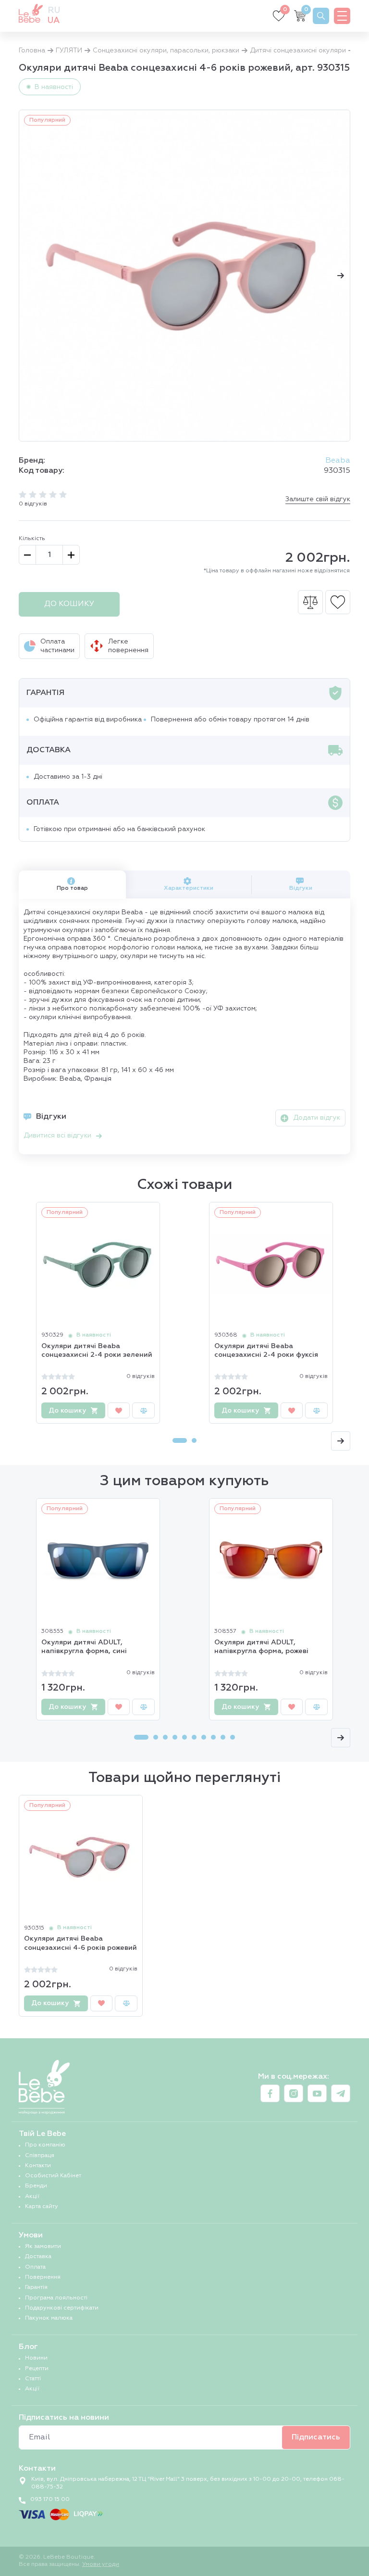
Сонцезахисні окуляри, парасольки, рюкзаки (166, 51)
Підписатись (316, 2437)
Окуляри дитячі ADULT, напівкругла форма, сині (84, 1647)
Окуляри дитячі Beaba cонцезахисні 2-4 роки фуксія (266, 1351)
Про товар (72, 888)
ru (54, 11)
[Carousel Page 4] (175, 1737)
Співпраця (40, 2156)
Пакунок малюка (49, 2318)
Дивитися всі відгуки (57, 1136)
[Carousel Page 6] (194, 1737)
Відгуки (301, 888)
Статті (33, 2379)
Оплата (35, 2267)
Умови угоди (101, 2564)
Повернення (43, 2277)
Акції (32, 2197)
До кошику (69, 604)
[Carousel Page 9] (223, 1737)
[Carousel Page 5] (184, 1737)
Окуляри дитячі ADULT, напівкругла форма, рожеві (261, 1647)
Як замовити (43, 2247)
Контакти (38, 2166)
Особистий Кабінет (53, 2176)
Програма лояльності (56, 2298)
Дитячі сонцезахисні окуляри (298, 51)
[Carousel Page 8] (213, 1737)
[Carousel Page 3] (165, 1737)
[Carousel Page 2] (194, 1440)
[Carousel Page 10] (233, 1737)
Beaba (338, 461)
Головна (32, 51)
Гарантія (36, 2287)
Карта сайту (42, 2207)
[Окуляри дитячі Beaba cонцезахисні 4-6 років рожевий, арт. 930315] (184, 276)
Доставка (38, 2257)
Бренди (36, 2186)
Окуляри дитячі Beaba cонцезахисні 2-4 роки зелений (97, 1351)
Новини (36, 2358)
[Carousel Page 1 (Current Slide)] (180, 1440)
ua (54, 21)
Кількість (32, 539)
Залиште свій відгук (318, 499)
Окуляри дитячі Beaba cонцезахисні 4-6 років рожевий (80, 1943)
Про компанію (45, 2145)
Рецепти (37, 2369)
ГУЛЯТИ (69, 51)
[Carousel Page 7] (204, 1737)
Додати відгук (317, 1118)
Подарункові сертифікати (62, 2308)
